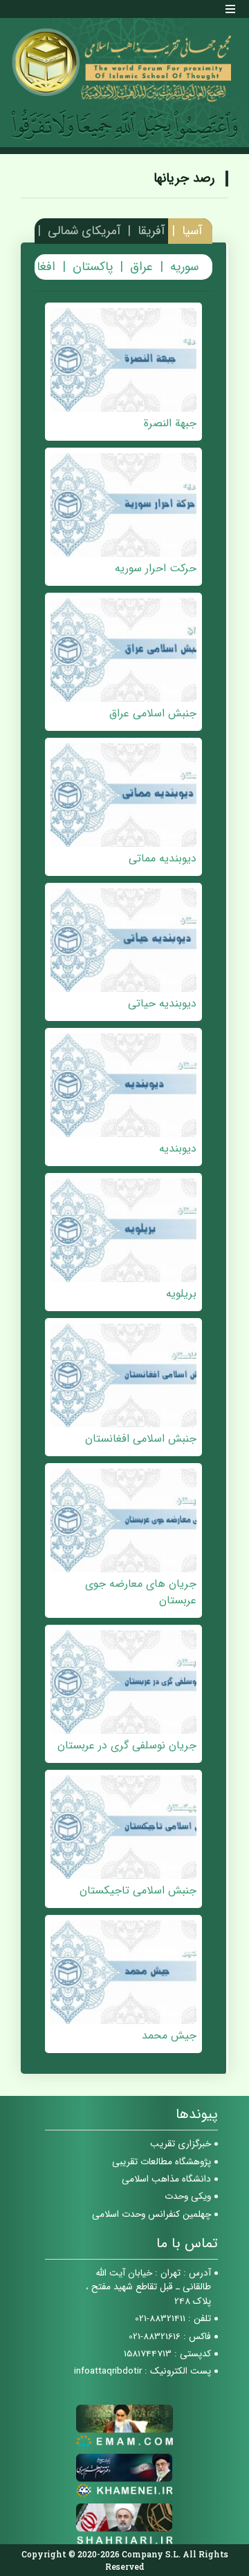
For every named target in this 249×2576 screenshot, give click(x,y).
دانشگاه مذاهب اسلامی (166, 2179)
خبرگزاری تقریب (181, 2144)
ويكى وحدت (188, 2196)
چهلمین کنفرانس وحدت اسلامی (151, 2214)
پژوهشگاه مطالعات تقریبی (162, 2162)
